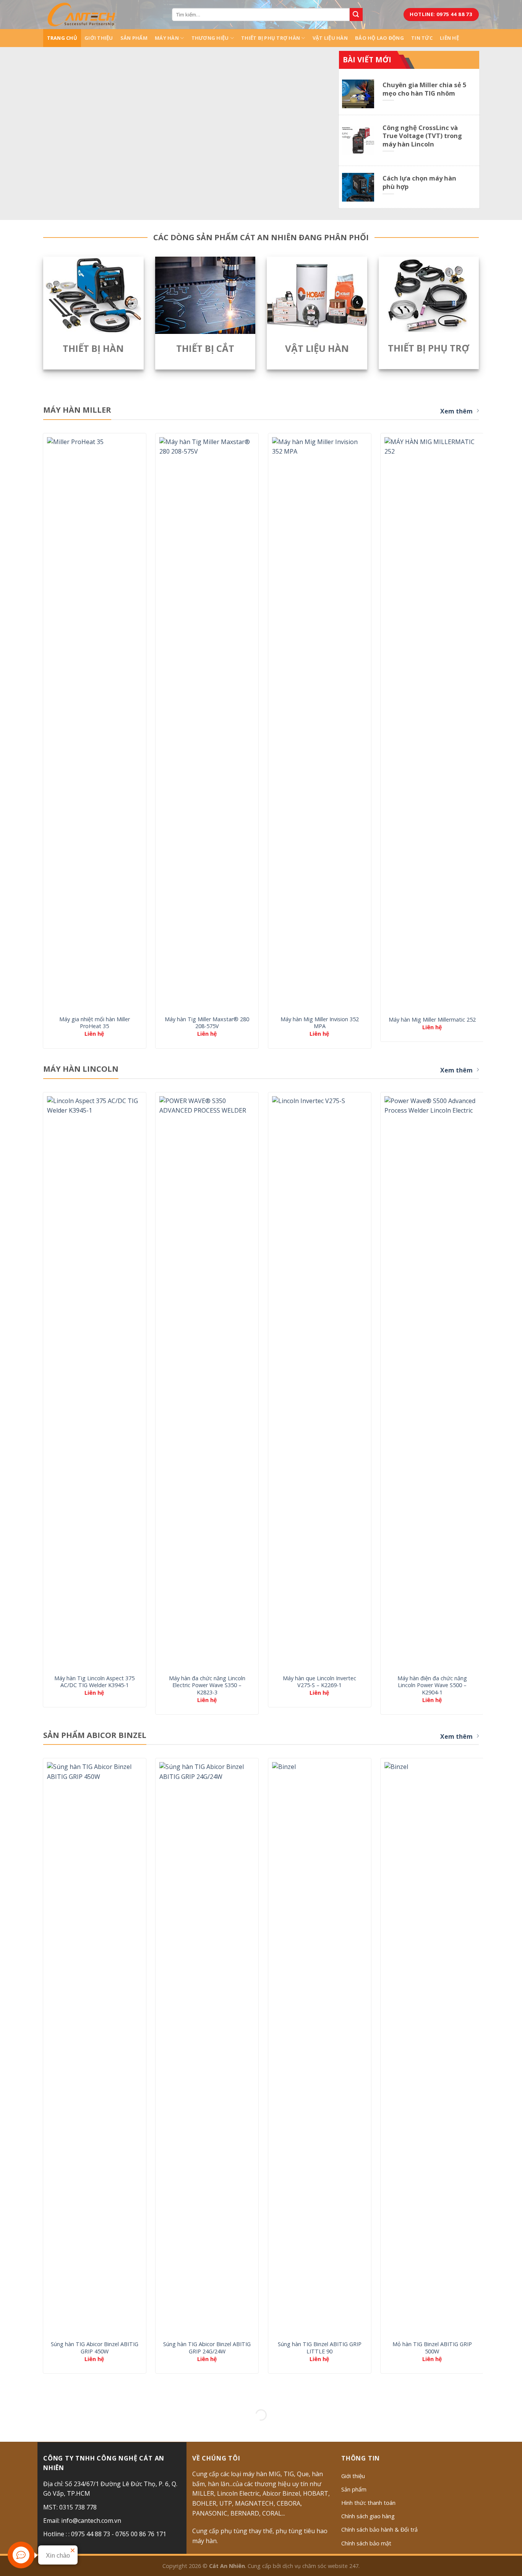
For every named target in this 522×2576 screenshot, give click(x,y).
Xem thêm (456, 411)
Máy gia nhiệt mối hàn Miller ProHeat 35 (95, 1023)
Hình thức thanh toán (368, 2503)
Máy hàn (167, 38)
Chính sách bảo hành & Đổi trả (379, 2530)
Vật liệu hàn (330, 38)
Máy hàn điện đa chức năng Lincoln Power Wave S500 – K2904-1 (432, 1685)
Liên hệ (449, 38)
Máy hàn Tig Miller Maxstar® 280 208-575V (207, 1023)
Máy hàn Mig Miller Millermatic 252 (432, 1020)
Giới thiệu (99, 38)
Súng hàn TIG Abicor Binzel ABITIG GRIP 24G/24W (207, 2348)
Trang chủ (62, 38)
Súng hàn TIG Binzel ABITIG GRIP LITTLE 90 (320, 2348)
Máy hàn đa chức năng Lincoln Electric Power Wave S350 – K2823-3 (207, 1685)
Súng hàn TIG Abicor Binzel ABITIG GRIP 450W (95, 2348)
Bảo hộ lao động (379, 38)
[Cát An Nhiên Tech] (81, 15)
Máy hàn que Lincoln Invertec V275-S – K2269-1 (319, 1682)
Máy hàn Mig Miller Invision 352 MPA (320, 1023)
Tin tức (422, 38)
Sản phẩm (134, 38)
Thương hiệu (210, 38)
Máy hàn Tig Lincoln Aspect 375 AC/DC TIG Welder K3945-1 (94, 1682)
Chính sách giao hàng (368, 2516)
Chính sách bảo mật (366, 2543)
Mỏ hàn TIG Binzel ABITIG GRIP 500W (432, 2348)
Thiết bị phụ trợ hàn (271, 38)
